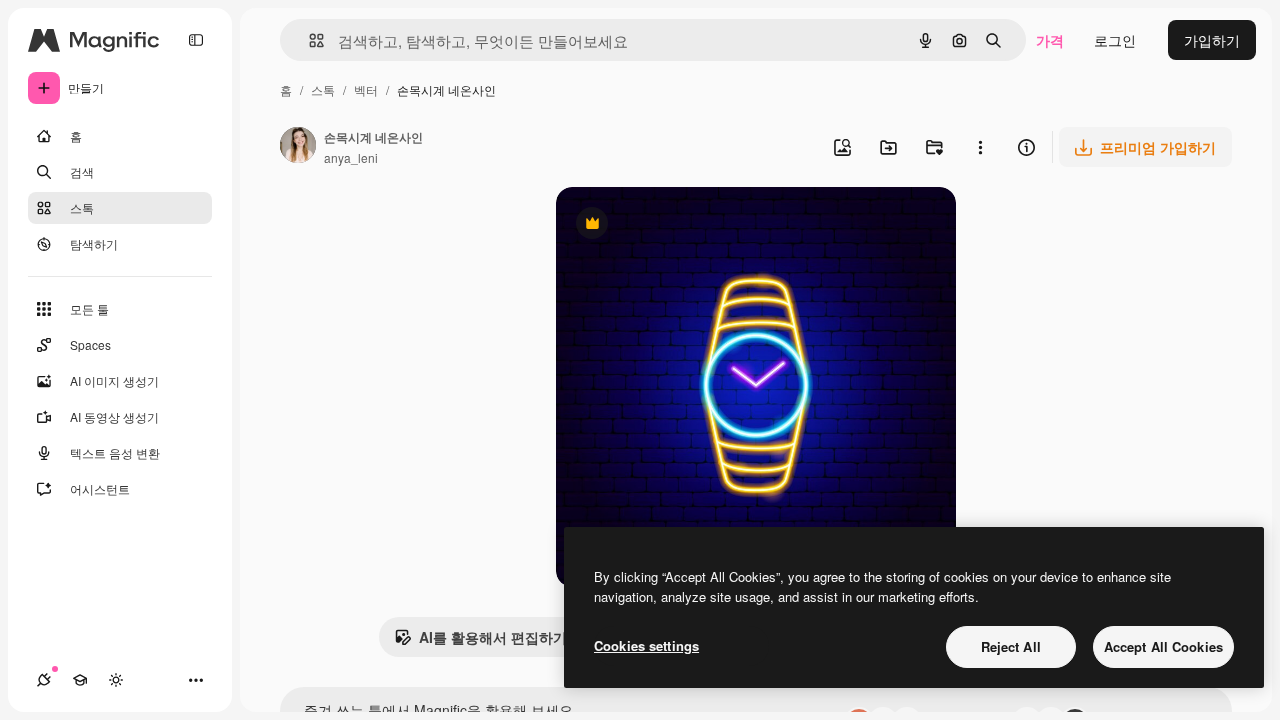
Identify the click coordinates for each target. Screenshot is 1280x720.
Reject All (1011, 646)
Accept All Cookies (1163, 646)
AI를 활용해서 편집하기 (480, 642)
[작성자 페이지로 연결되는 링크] (298, 147)
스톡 (323, 89)
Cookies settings (646, 645)
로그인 (1115, 40)
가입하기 (1212, 40)
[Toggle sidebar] (196, 40)
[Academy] (80, 680)
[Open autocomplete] (308, 40)
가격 (1050, 40)
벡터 (366, 89)
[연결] (44, 680)
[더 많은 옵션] (980, 147)
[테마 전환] (116, 680)
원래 (671, 225)
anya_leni (351, 157)
